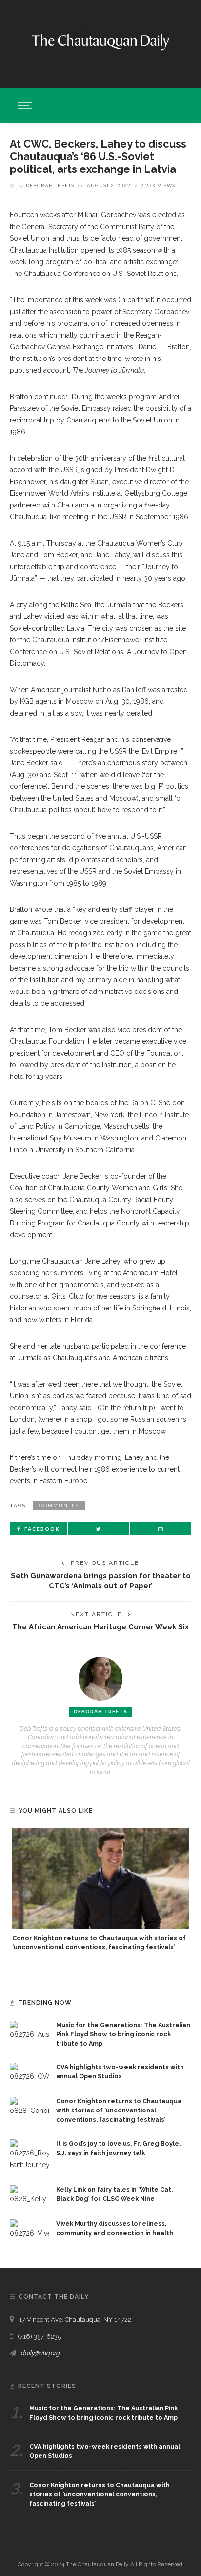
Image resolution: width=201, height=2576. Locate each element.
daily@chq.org (40, 2353)
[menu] (23, 106)
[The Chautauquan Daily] (100, 42)
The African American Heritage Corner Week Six (100, 1627)
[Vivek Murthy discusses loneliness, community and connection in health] (29, 2229)
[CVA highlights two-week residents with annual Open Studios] (29, 2072)
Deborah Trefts (50, 185)
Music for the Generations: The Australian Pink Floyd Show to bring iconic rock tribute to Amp (123, 2034)
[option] (100, 1890)
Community (59, 1506)
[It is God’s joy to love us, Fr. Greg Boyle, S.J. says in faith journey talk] (29, 2154)
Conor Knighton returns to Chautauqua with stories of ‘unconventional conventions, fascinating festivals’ (119, 2110)
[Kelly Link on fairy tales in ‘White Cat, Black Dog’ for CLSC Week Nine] (29, 2195)
